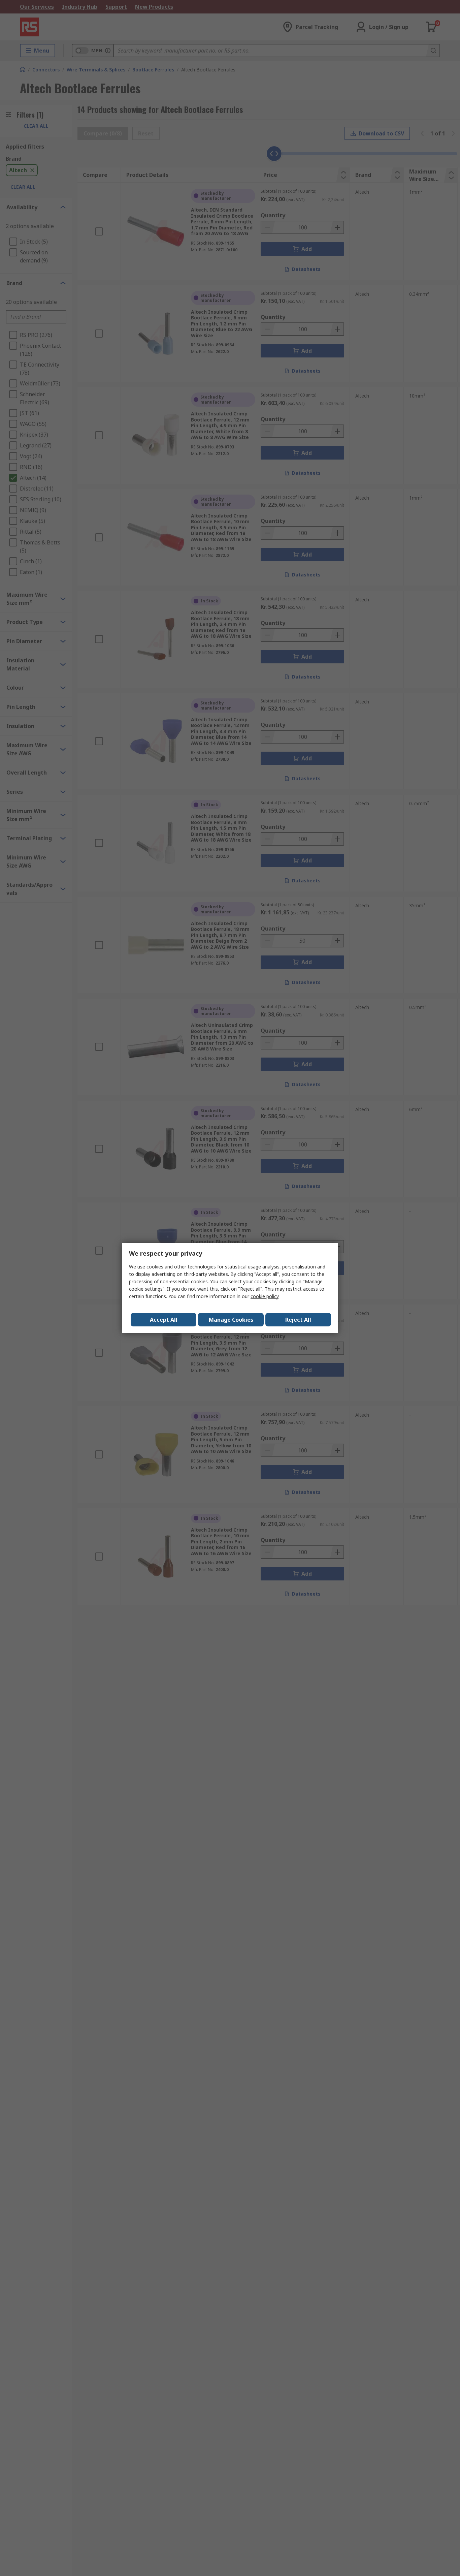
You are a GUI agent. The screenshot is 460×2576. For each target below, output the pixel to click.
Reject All (298, 1320)
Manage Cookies (231, 1320)
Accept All (164, 1320)
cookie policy (265, 1296)
